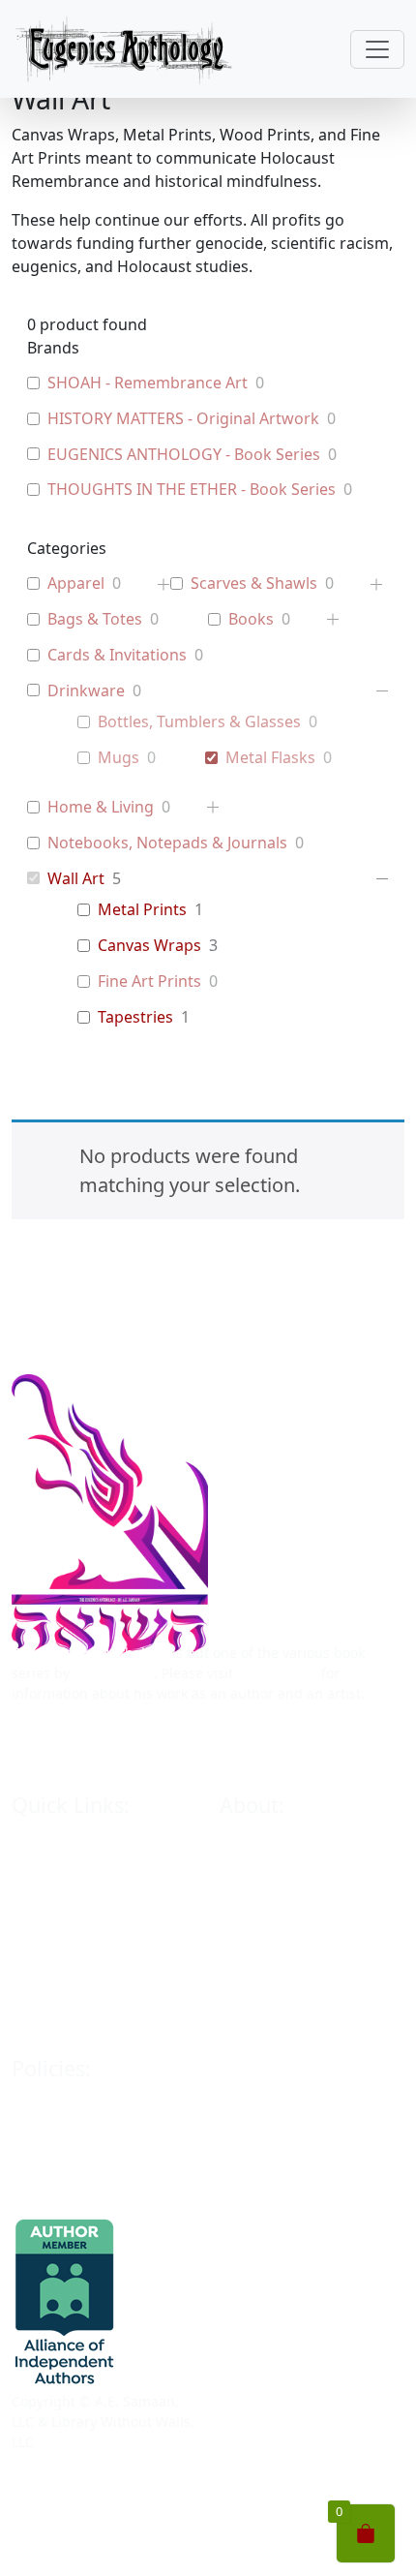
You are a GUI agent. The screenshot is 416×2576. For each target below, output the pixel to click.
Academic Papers (275, 1923)
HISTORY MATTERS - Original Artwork (183, 419)
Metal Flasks (270, 758)
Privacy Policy (55, 2115)
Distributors (50, 1994)
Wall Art (76, 879)
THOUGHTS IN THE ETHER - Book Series (192, 490)
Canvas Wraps (149, 946)
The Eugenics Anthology (90, 1653)
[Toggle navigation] (377, 49)
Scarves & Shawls (254, 583)
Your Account (54, 2186)
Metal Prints (142, 910)
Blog (26, 2030)
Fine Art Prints (149, 981)
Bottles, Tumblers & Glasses (199, 722)
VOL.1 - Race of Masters (88, 1923)
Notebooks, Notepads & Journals (167, 843)
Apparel (76, 583)
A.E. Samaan (114, 1673)
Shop (28, 1887)
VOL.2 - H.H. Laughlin (80, 1959)
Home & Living (101, 807)
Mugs (119, 758)
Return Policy (54, 2150)
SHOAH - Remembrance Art (148, 383)
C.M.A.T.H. (252, 1994)
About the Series (273, 1887)
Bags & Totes (95, 619)
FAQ (233, 2030)
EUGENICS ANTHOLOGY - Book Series (184, 455)
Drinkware (86, 691)
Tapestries (135, 1017)
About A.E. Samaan (281, 1851)
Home (30, 1851)
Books (251, 619)
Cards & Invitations (117, 655)
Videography (261, 1959)
